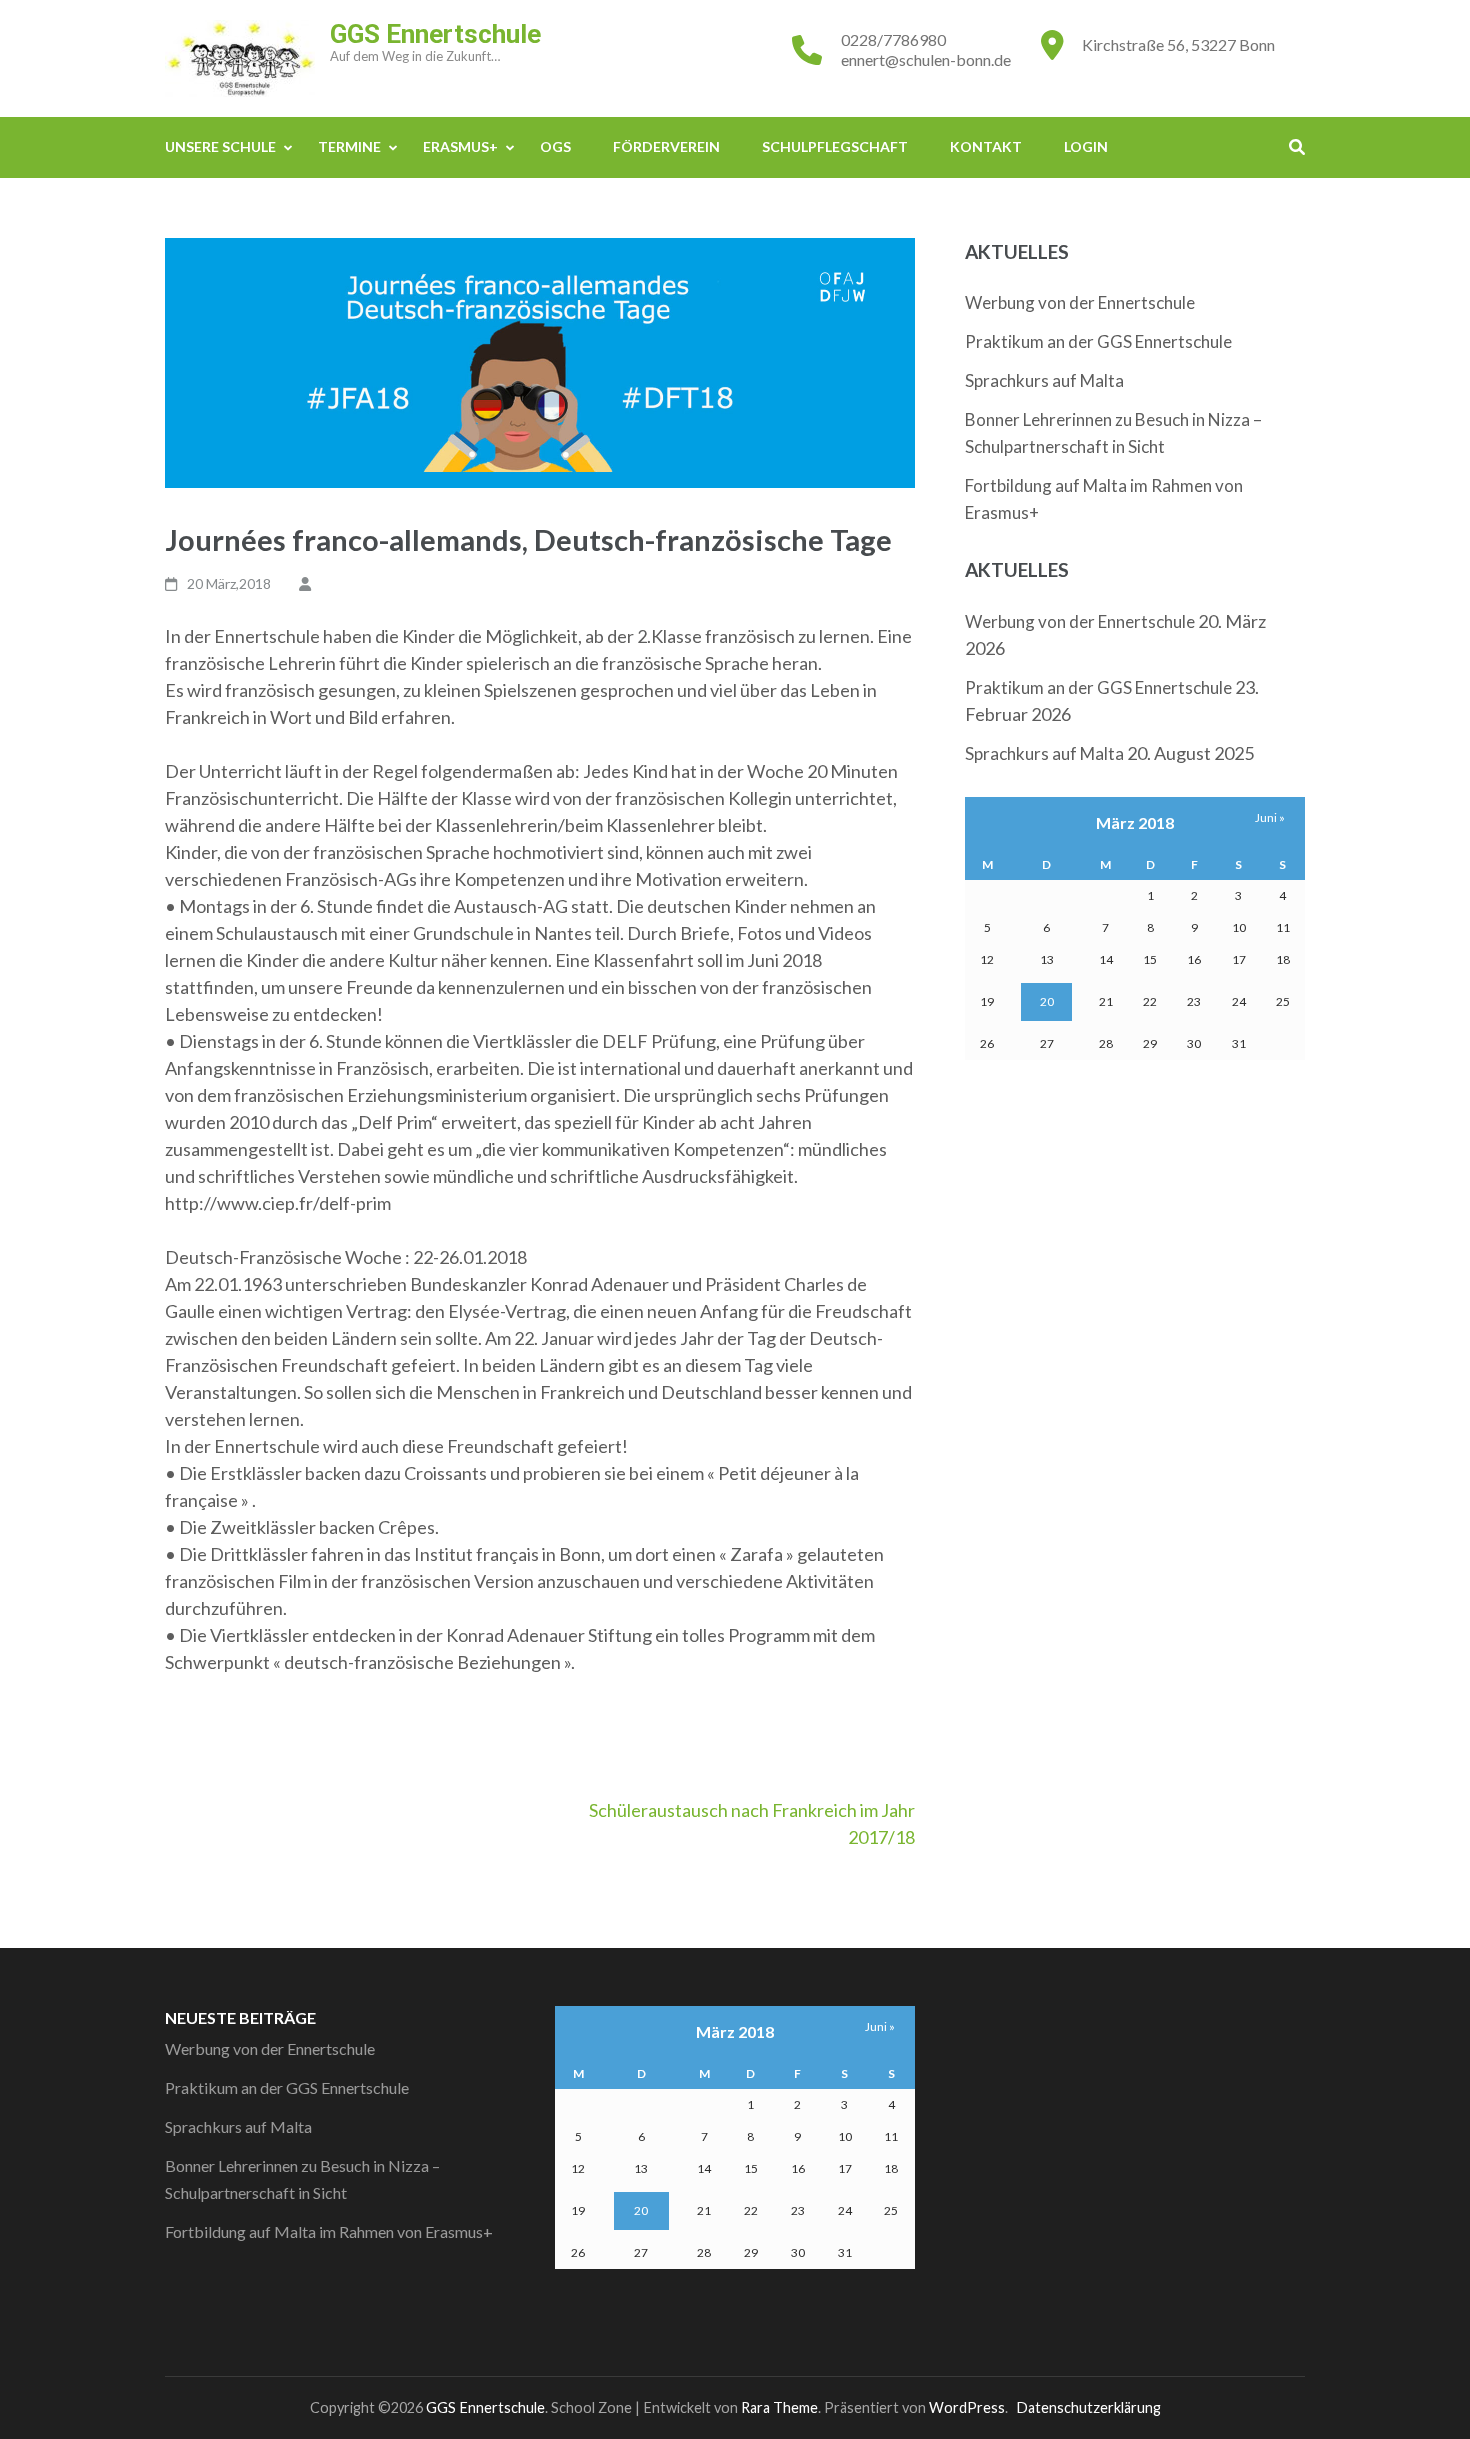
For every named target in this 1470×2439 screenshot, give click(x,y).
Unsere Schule (220, 146)
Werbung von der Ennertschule (1080, 302)
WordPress (967, 2407)
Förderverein (666, 146)
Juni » (1270, 817)
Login (1086, 146)
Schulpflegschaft (835, 146)
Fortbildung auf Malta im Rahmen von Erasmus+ (329, 2231)
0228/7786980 (893, 39)
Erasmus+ (460, 146)
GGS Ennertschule (435, 34)
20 (1047, 1001)
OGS (555, 146)
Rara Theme (779, 2407)
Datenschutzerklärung (1088, 2407)
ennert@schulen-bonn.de (926, 59)
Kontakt (986, 146)
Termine (349, 146)
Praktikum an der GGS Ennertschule (1098, 341)
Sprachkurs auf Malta (1044, 380)
